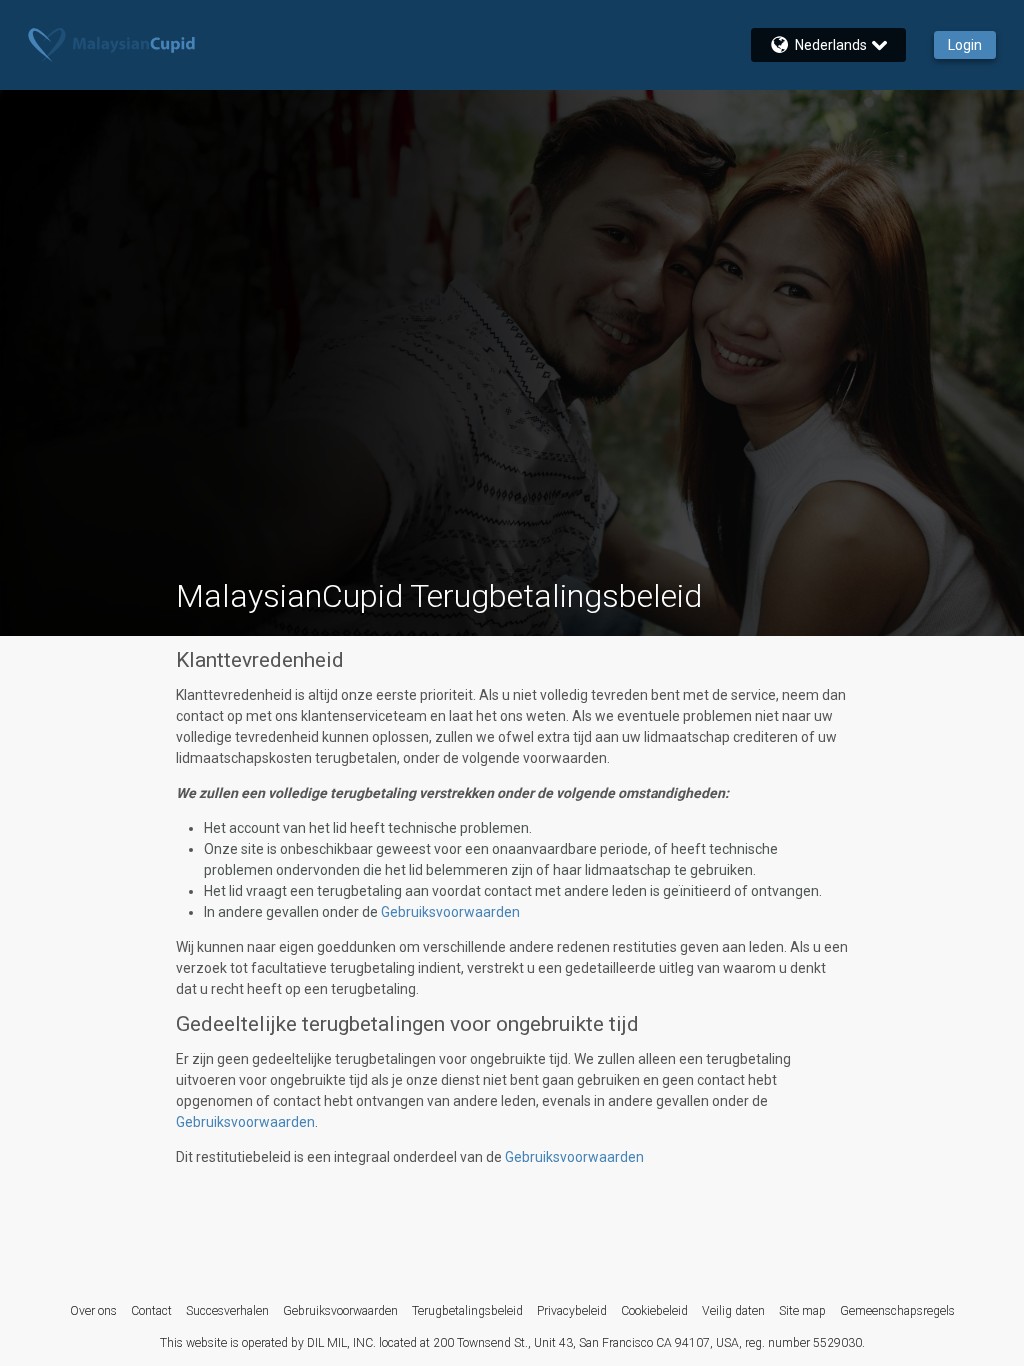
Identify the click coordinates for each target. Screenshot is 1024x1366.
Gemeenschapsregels (897, 1311)
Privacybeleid (572, 1311)
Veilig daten (733, 1311)
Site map (802, 1311)
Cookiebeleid (654, 1311)
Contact (151, 1311)
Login (965, 45)
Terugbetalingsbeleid (467, 1311)
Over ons (93, 1311)
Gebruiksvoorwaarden (450, 912)
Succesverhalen (227, 1311)
